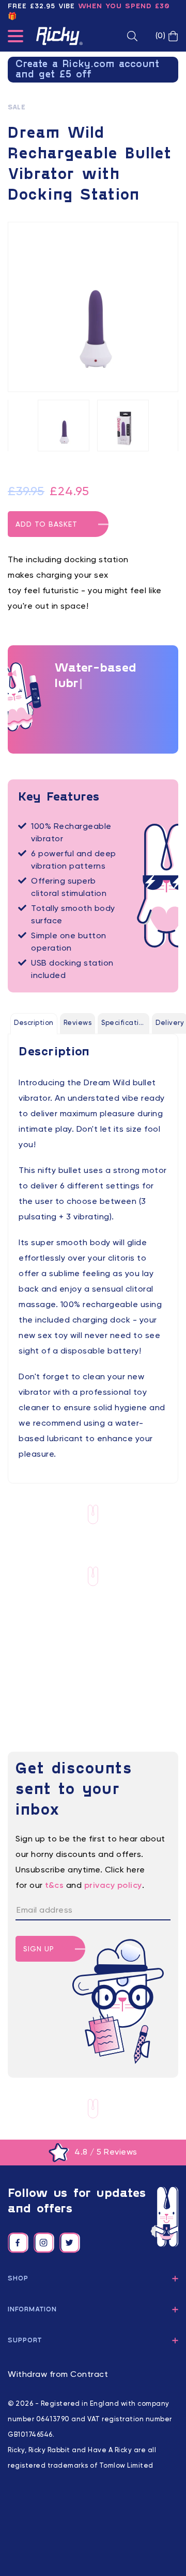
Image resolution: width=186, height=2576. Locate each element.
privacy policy (113, 1886)
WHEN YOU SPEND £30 (124, 6)
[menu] (16, 38)
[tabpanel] (93, 1253)
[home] (59, 36)
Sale (17, 108)
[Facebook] (18, 2243)
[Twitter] (70, 2243)
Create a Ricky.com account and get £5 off (88, 70)
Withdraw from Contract (58, 2375)
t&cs (54, 1886)
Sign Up (39, 1949)
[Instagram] (44, 2243)
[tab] (34, 1023)
